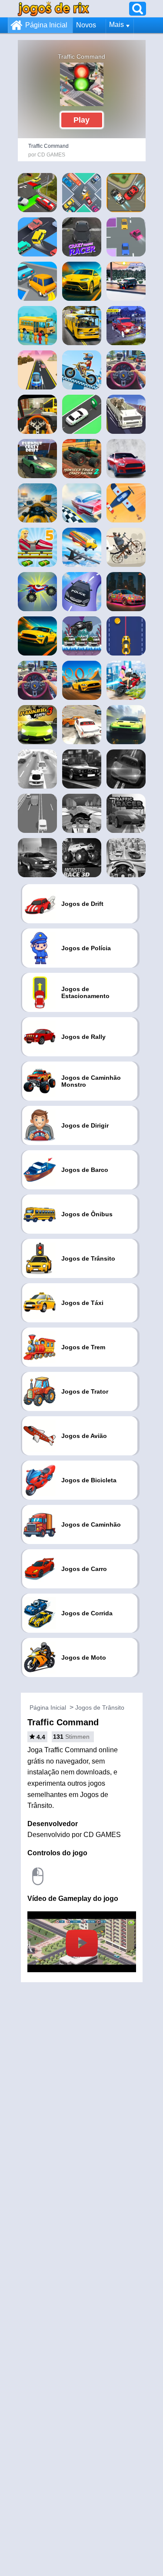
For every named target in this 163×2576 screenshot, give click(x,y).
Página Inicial (46, 25)
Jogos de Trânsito (100, 1707)
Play (81, 120)
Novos (86, 25)
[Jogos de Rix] (53, 8)
